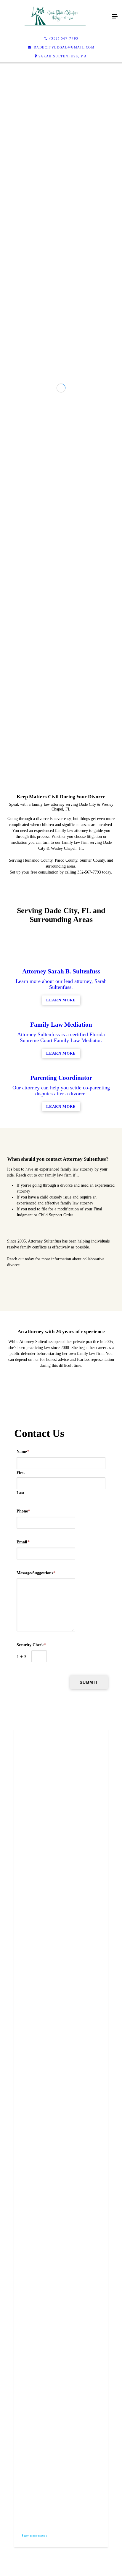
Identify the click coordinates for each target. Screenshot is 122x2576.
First (21, 1984)
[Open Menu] (115, 17)
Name (23, 1964)
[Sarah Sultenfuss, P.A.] (55, 17)
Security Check (31, 2157)
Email (23, 2054)
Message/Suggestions (36, 2085)
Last (20, 2005)
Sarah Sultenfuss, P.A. (63, 56)
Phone (23, 2023)
